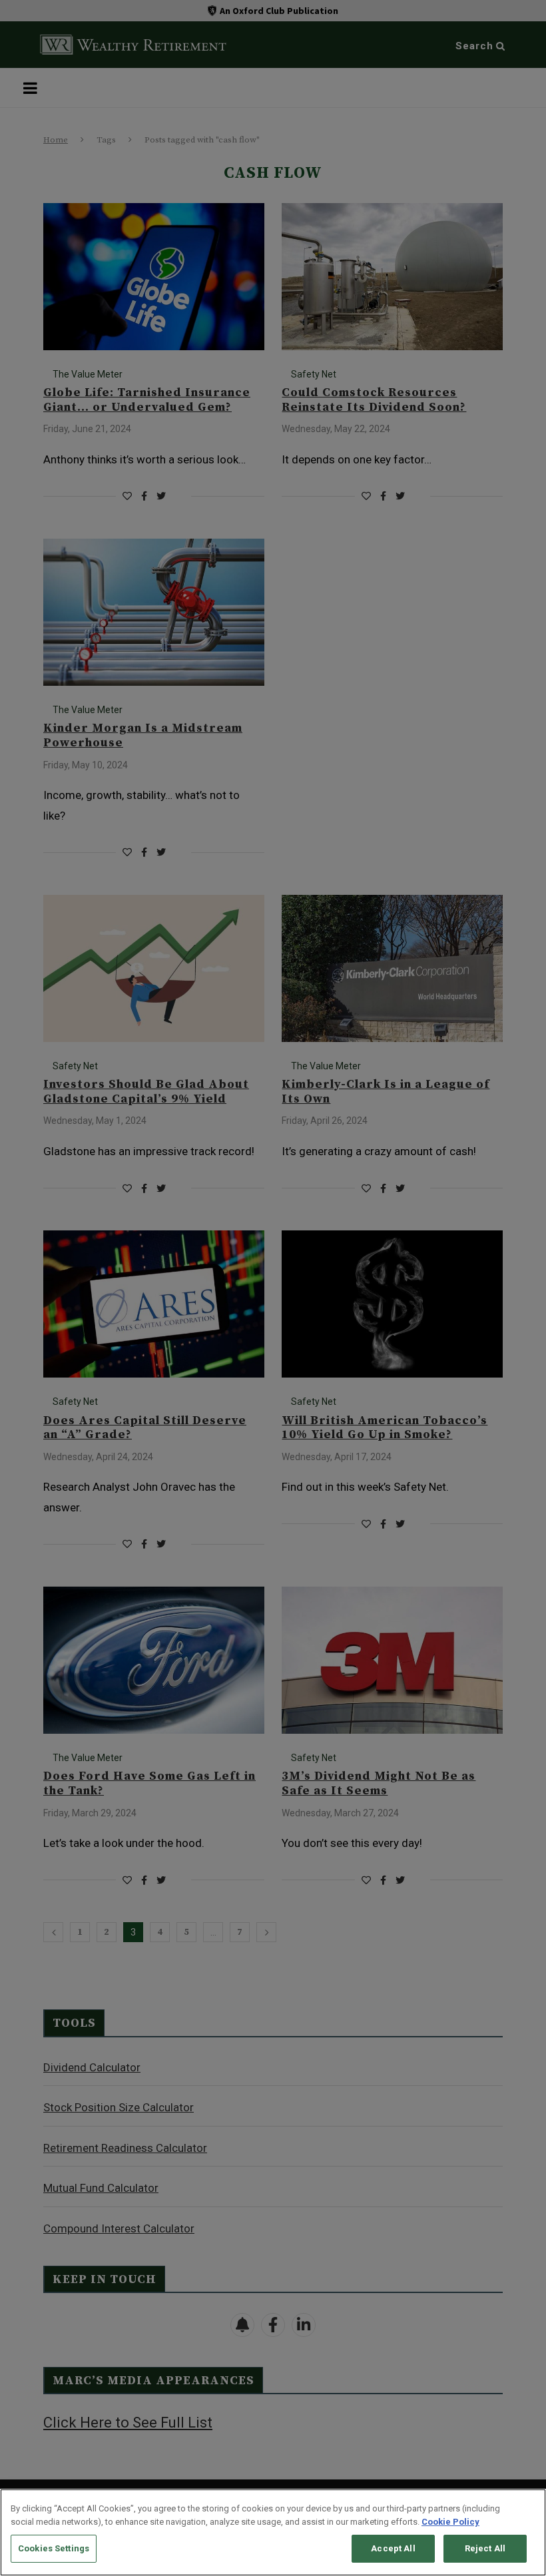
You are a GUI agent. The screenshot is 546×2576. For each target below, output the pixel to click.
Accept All (393, 2548)
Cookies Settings (54, 2548)
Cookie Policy (450, 2522)
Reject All (485, 2548)
